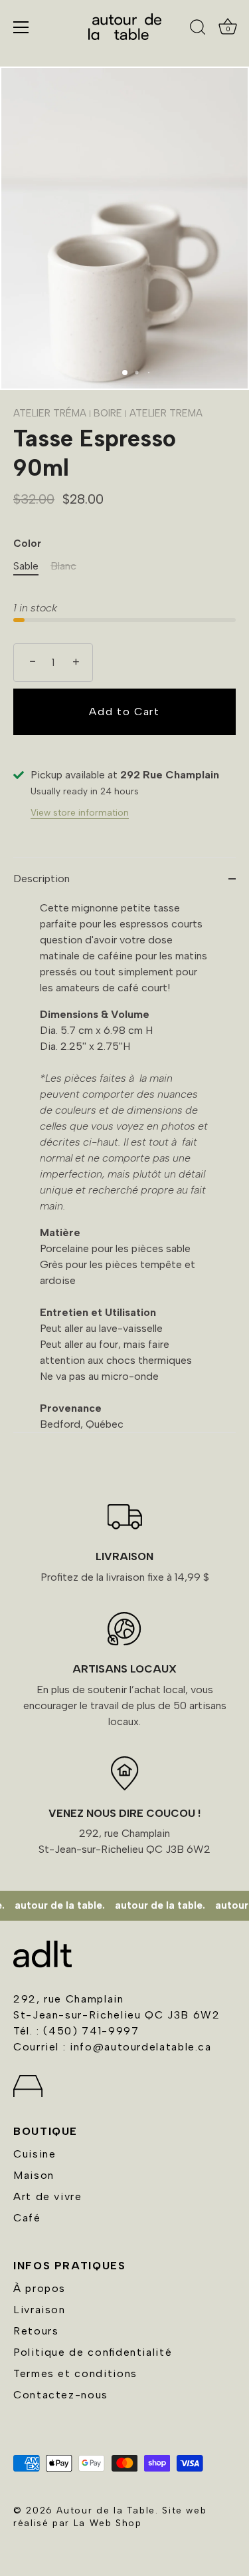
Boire (109, 413)
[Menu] (21, 27)
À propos (40, 2288)
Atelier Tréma (50, 413)
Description (41, 879)
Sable (26, 566)
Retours (36, 2331)
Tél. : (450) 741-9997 (76, 2031)
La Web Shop (108, 2523)
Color (27, 544)
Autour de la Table (106, 2510)
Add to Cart (124, 712)
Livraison (40, 2310)
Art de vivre (48, 2196)
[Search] (198, 29)
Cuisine (35, 2154)
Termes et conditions (75, 2373)
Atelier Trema (166, 413)
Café (27, 2218)
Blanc (63, 566)
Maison (34, 2175)
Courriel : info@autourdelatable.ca (113, 2047)
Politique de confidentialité (93, 2352)
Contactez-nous (61, 2395)
